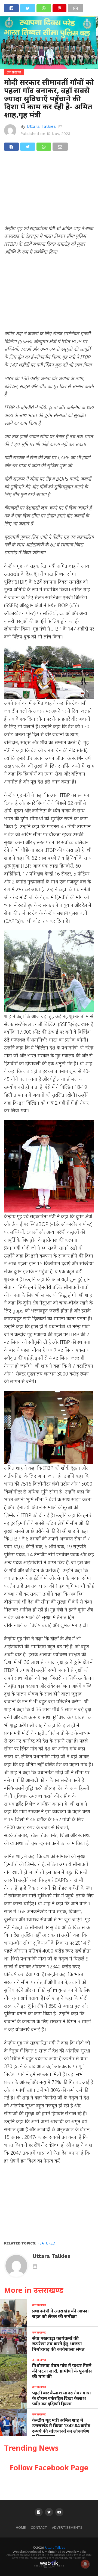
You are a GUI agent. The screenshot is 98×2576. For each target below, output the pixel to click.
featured (46, 2243)
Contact (39, 2528)
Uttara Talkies (41, 126)
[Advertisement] (49, 190)
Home (21, 2528)
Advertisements (67, 2528)
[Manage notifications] (85, 2564)
